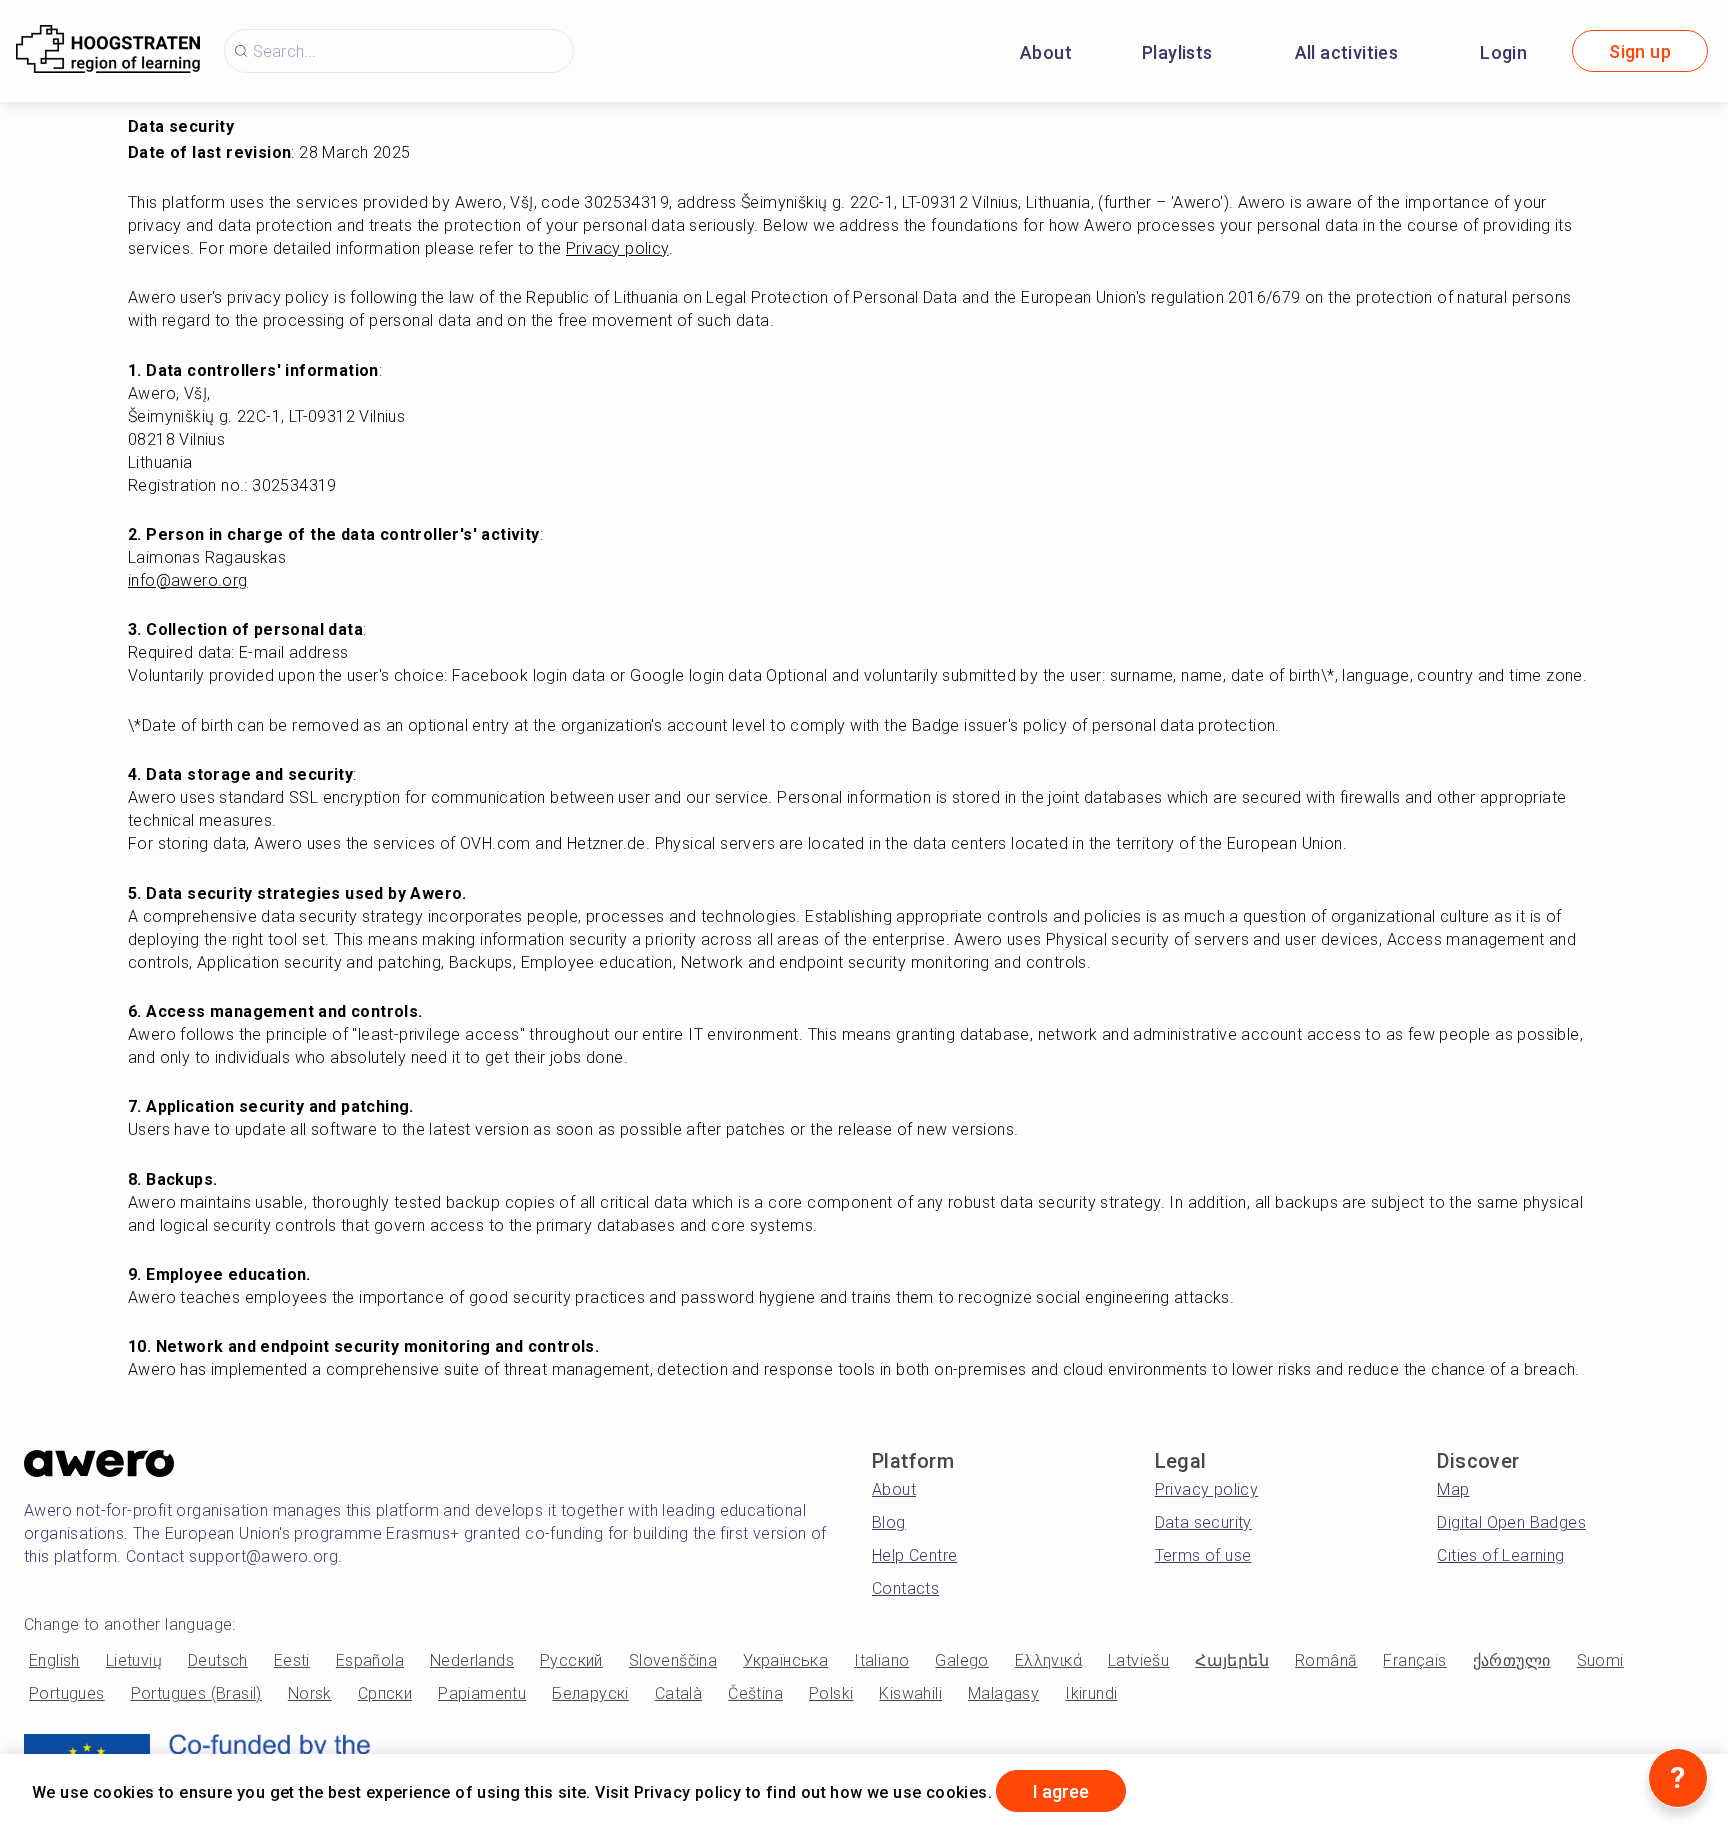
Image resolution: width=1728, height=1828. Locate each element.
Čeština (755, 1693)
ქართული (1512, 1660)
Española (370, 1660)
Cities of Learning (1500, 1555)
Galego (961, 1660)
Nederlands (472, 1660)
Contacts (905, 1588)
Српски (385, 1693)
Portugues (67, 1693)
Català (678, 1693)
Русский (571, 1660)
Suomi (1600, 1660)
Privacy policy (1207, 1489)
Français (1414, 1660)
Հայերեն (1232, 1660)
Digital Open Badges (1511, 1522)
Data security (1203, 1522)
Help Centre (914, 1555)
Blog (889, 1522)
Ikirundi (1091, 1693)
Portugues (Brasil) (196, 1693)
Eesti (292, 1660)
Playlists (1177, 52)
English (54, 1660)
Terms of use (1203, 1555)
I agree (1061, 1791)
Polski (831, 1693)
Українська (785, 1660)
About (1046, 52)
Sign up (1640, 51)
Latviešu (1138, 1660)
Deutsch (218, 1660)
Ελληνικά (1048, 1660)
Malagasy (1003, 1693)
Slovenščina (673, 1660)
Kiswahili (910, 1693)
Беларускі (590, 1693)
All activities (1347, 52)
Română (1326, 1660)
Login (1503, 52)
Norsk (310, 1693)
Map (1453, 1489)
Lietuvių (134, 1660)
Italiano (881, 1660)
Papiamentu (482, 1693)
